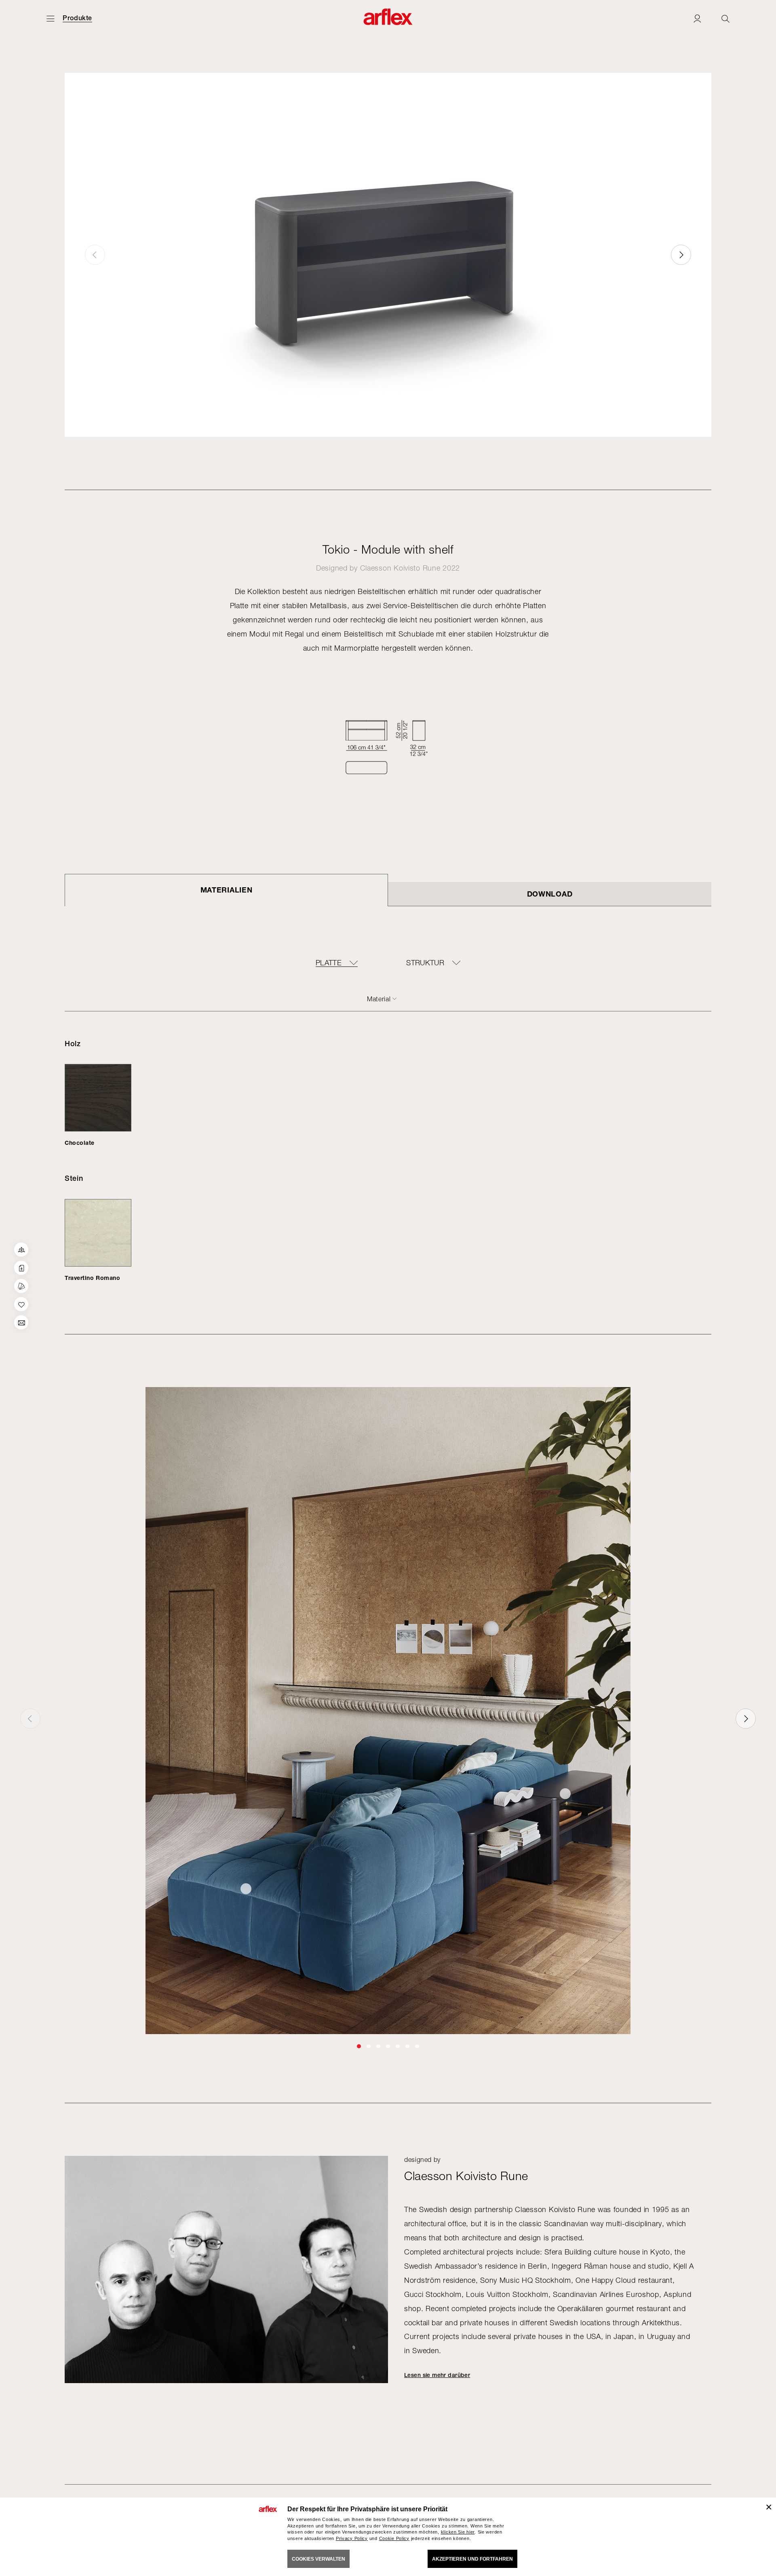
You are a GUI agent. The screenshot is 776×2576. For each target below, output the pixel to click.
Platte (329, 963)
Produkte (77, 18)
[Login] (697, 18)
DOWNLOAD (550, 894)
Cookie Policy (394, 2538)
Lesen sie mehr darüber (437, 2375)
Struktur (425, 963)
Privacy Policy (352, 2538)
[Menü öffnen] (51, 18)
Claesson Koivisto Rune (400, 568)
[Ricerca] (725, 18)
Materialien (227, 890)
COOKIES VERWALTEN (318, 2559)
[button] (681, 255)
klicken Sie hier (458, 2532)
